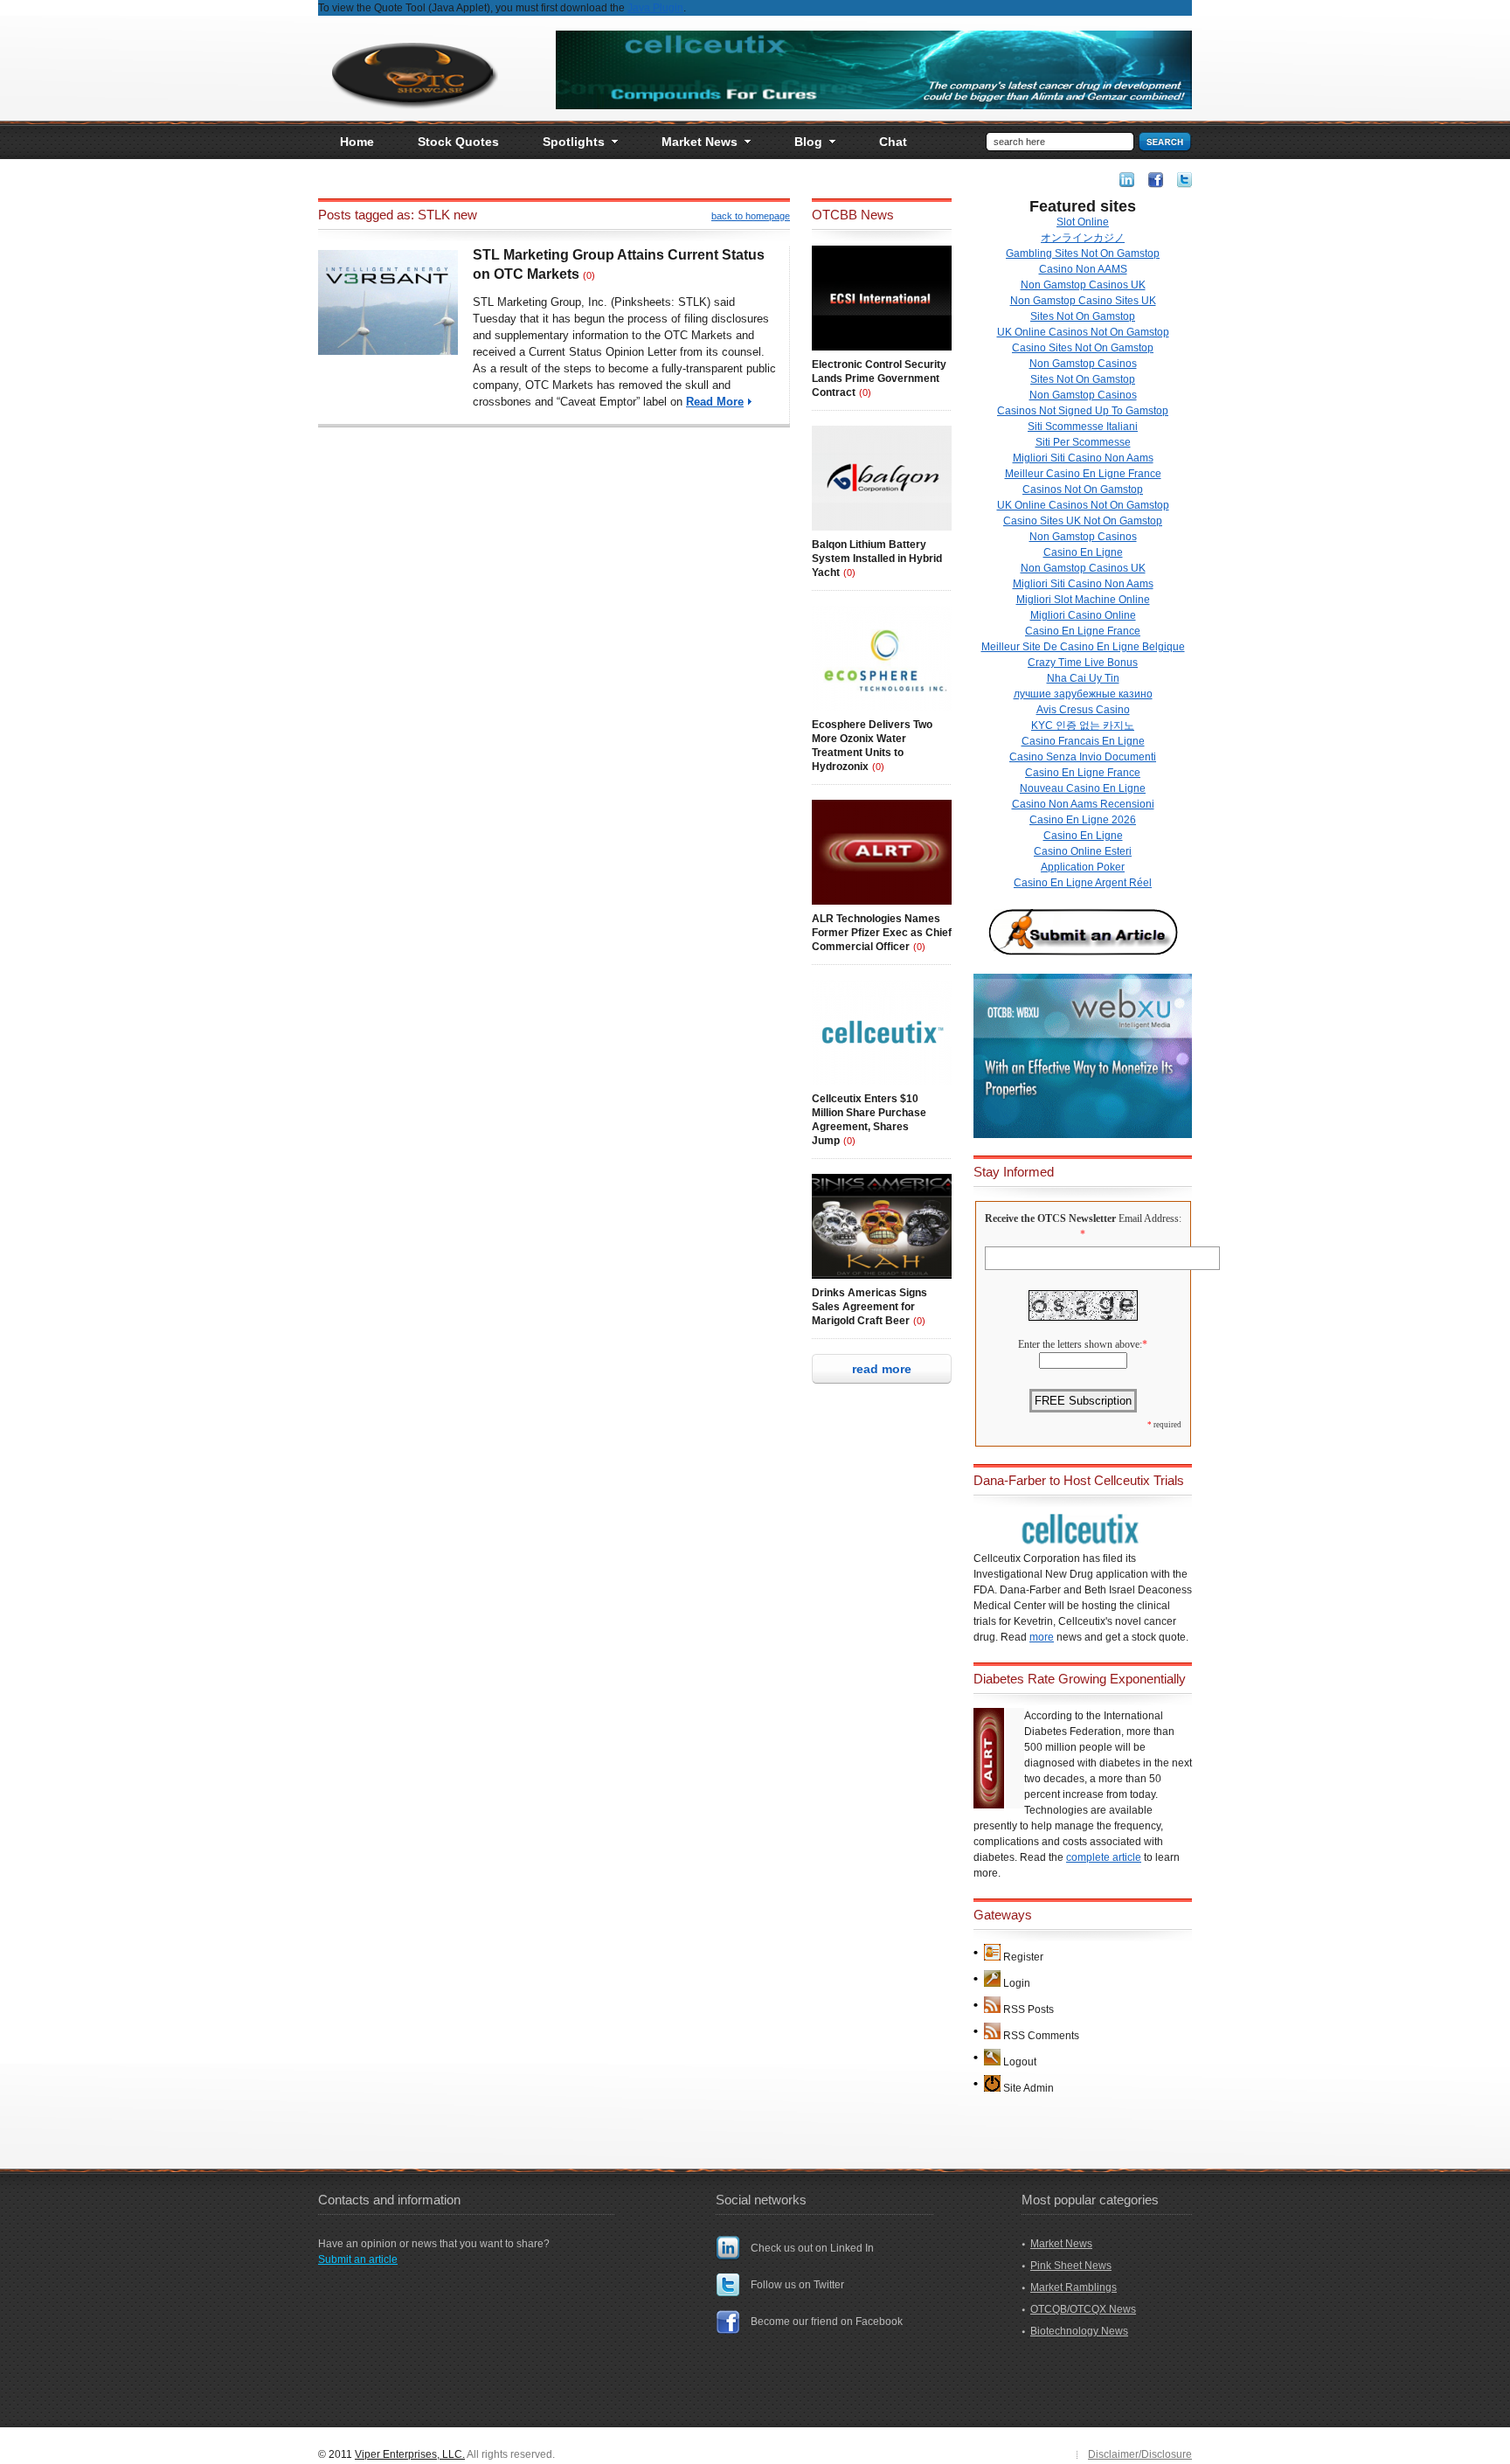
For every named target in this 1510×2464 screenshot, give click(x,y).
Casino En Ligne (1083, 552)
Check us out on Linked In (812, 2248)
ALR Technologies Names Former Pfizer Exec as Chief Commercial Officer (882, 933)
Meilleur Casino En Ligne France (1083, 474)
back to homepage (751, 216)
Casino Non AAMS (1083, 269)
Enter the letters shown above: (1080, 1344)
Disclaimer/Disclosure (1140, 2454)
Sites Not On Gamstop (1083, 316)
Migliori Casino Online (1083, 615)
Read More (715, 402)
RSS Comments (1041, 2036)
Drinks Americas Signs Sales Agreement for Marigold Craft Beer (869, 1307)
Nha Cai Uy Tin (1083, 678)
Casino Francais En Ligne (1083, 741)
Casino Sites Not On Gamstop (1083, 348)
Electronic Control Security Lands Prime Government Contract (879, 378)
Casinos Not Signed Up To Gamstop (1083, 411)
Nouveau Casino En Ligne (1083, 788)
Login (1017, 1983)
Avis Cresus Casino (1083, 710)
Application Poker (1083, 867)
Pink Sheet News (1071, 2266)
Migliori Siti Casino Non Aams (1083, 458)
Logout (1020, 2062)
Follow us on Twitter (797, 2285)
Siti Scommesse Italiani (1083, 427)
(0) (589, 275)
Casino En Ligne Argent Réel (1083, 883)
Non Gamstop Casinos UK (1083, 285)
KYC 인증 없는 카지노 (1083, 725)
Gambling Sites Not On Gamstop (1083, 253)
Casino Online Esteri (1083, 851)
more (1042, 1637)
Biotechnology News (1079, 2331)
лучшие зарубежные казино (1083, 694)
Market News (1061, 2244)
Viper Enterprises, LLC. (410, 2454)
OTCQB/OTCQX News (1083, 2309)
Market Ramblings (1074, 2287)
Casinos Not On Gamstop (1083, 489)
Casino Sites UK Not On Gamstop (1083, 521)
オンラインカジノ (1083, 238)
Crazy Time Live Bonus (1083, 663)
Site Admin (1029, 2088)
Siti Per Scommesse (1083, 442)
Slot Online (1083, 222)
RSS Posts (1029, 2009)
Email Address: (1150, 1218)
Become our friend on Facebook (827, 2322)
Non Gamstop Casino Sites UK (1083, 301)
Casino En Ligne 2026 (1083, 820)
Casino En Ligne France (1083, 631)
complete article (1104, 1857)
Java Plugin (655, 8)
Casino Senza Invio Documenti (1083, 757)
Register (1023, 1957)
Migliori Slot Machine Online (1083, 600)
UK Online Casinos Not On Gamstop (1083, 332)
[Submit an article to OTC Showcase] (1083, 954)
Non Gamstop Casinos (1083, 364)
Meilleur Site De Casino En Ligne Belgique (1083, 647)
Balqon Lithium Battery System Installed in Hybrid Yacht (877, 559)
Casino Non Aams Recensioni (1083, 804)
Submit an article (358, 2259)
